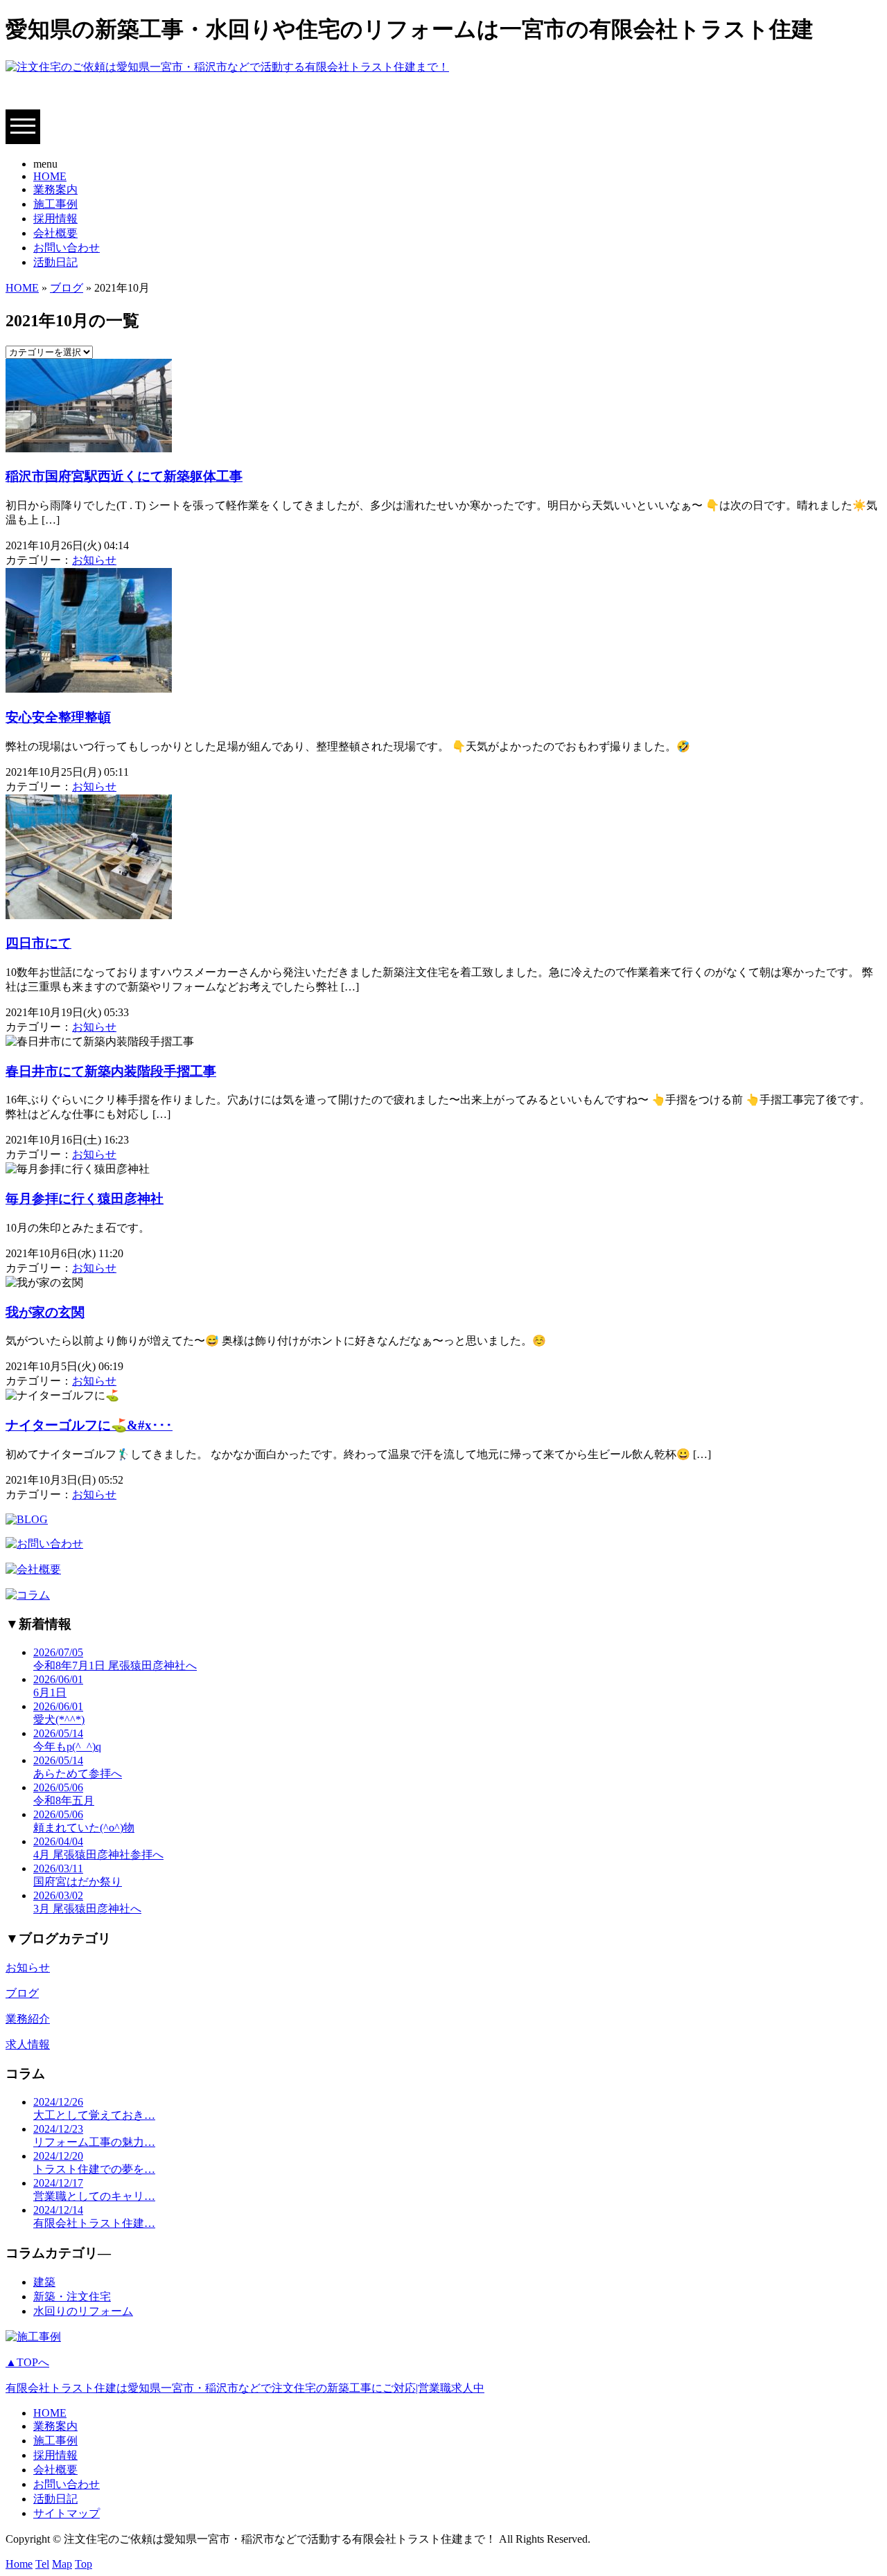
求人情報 (28, 2044)
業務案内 (55, 189)
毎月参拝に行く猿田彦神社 (85, 1199)
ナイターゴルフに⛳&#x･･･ (89, 1425)
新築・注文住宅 (72, 2297)
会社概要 (55, 233)
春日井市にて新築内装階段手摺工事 (111, 1071)
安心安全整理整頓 (58, 717)
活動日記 (55, 262)
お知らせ (94, 560)
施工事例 (55, 204)
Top (84, 2564)
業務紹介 (28, 2019)
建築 (44, 2282)
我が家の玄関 (45, 1312)
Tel (42, 2564)
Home (19, 2564)
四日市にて (38, 943)
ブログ (67, 288)
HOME (50, 176)
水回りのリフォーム (83, 2311)
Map (62, 2564)
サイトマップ (67, 2513)
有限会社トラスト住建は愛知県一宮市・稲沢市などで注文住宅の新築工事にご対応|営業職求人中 (245, 2388)
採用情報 (55, 219)
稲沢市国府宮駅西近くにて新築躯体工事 (124, 476)
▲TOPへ (27, 2362)
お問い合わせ (67, 248)
